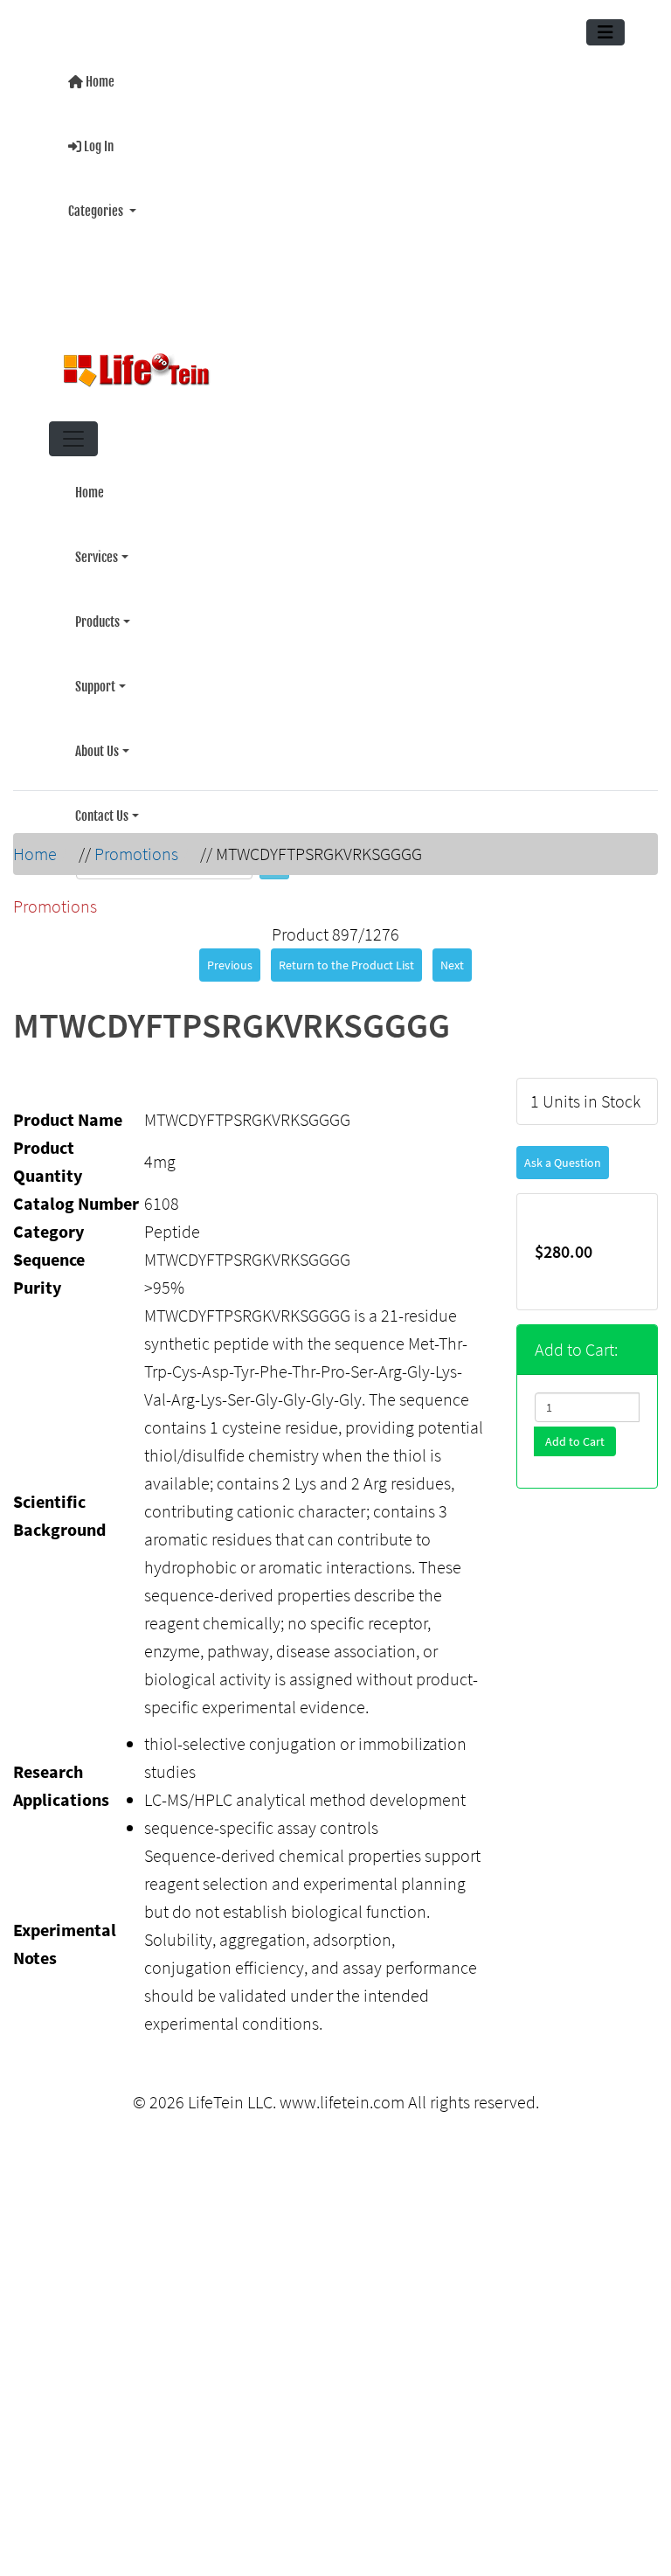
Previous (230, 955)
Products (97, 603)
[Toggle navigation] (605, 32)
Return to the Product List (346, 955)
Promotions (136, 843)
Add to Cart (575, 1431)
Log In (97, 141)
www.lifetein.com (342, 2091)
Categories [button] (97, 202)
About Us (97, 725)
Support (95, 664)
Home (99, 80)
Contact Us (102, 786)
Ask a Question (563, 1152)
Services (97, 542)
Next (452, 955)
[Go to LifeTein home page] (329, 363)
